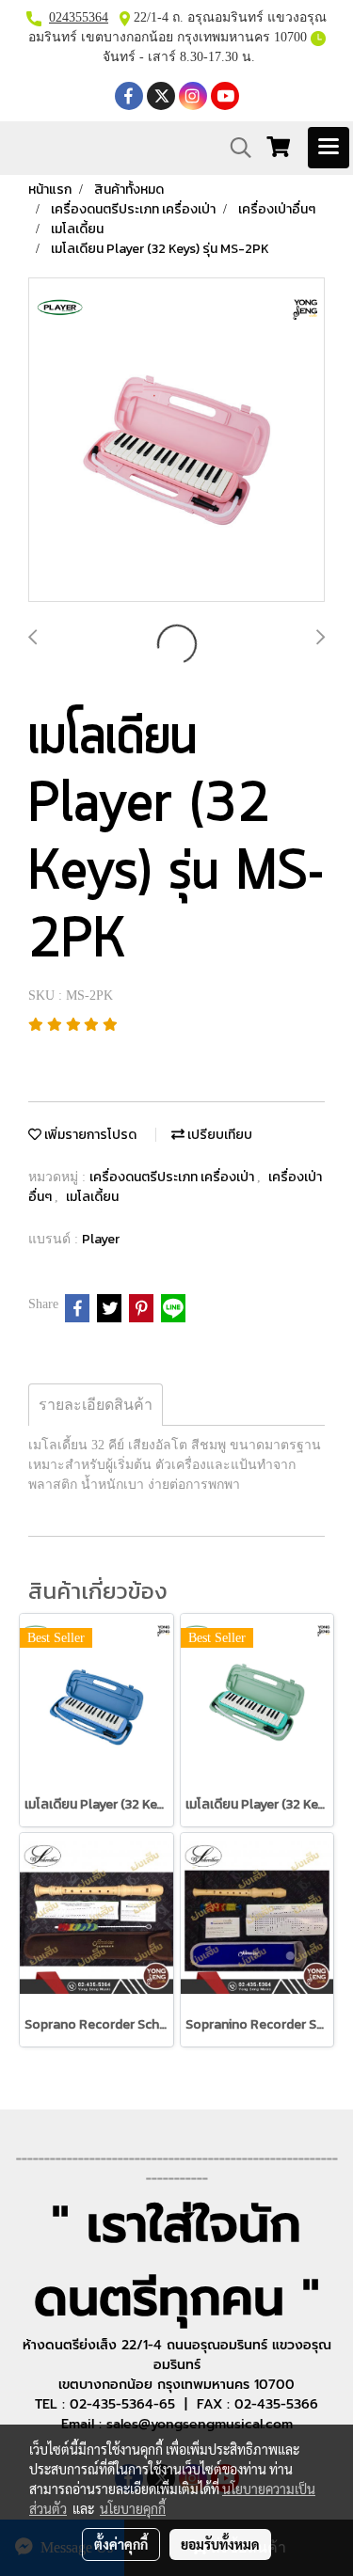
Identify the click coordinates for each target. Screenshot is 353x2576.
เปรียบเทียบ (218, 1135)
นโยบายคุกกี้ (133, 2508)
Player (101, 1239)
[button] (234, 148)
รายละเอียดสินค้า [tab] (96, 1405)
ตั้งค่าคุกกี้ (121, 2544)
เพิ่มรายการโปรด (89, 1135)
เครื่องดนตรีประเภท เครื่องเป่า (173, 1177)
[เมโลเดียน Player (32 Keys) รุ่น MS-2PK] (176, 441)
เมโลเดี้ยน (92, 1197)
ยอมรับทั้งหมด (220, 2544)
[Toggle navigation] (329, 148)
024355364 (79, 17)
